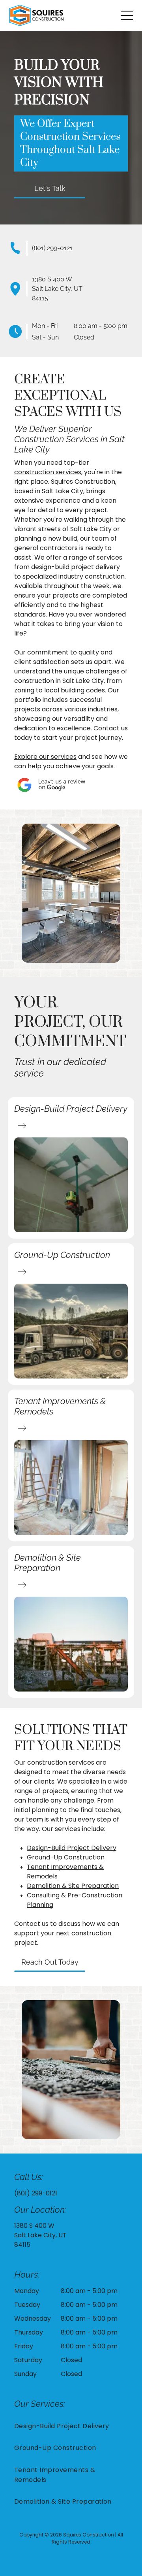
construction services (48, 472)
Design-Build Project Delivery (72, 1848)
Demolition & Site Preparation (73, 1886)
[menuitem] (71, 2426)
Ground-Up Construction (66, 1857)
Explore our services (45, 757)
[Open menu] (127, 15)
